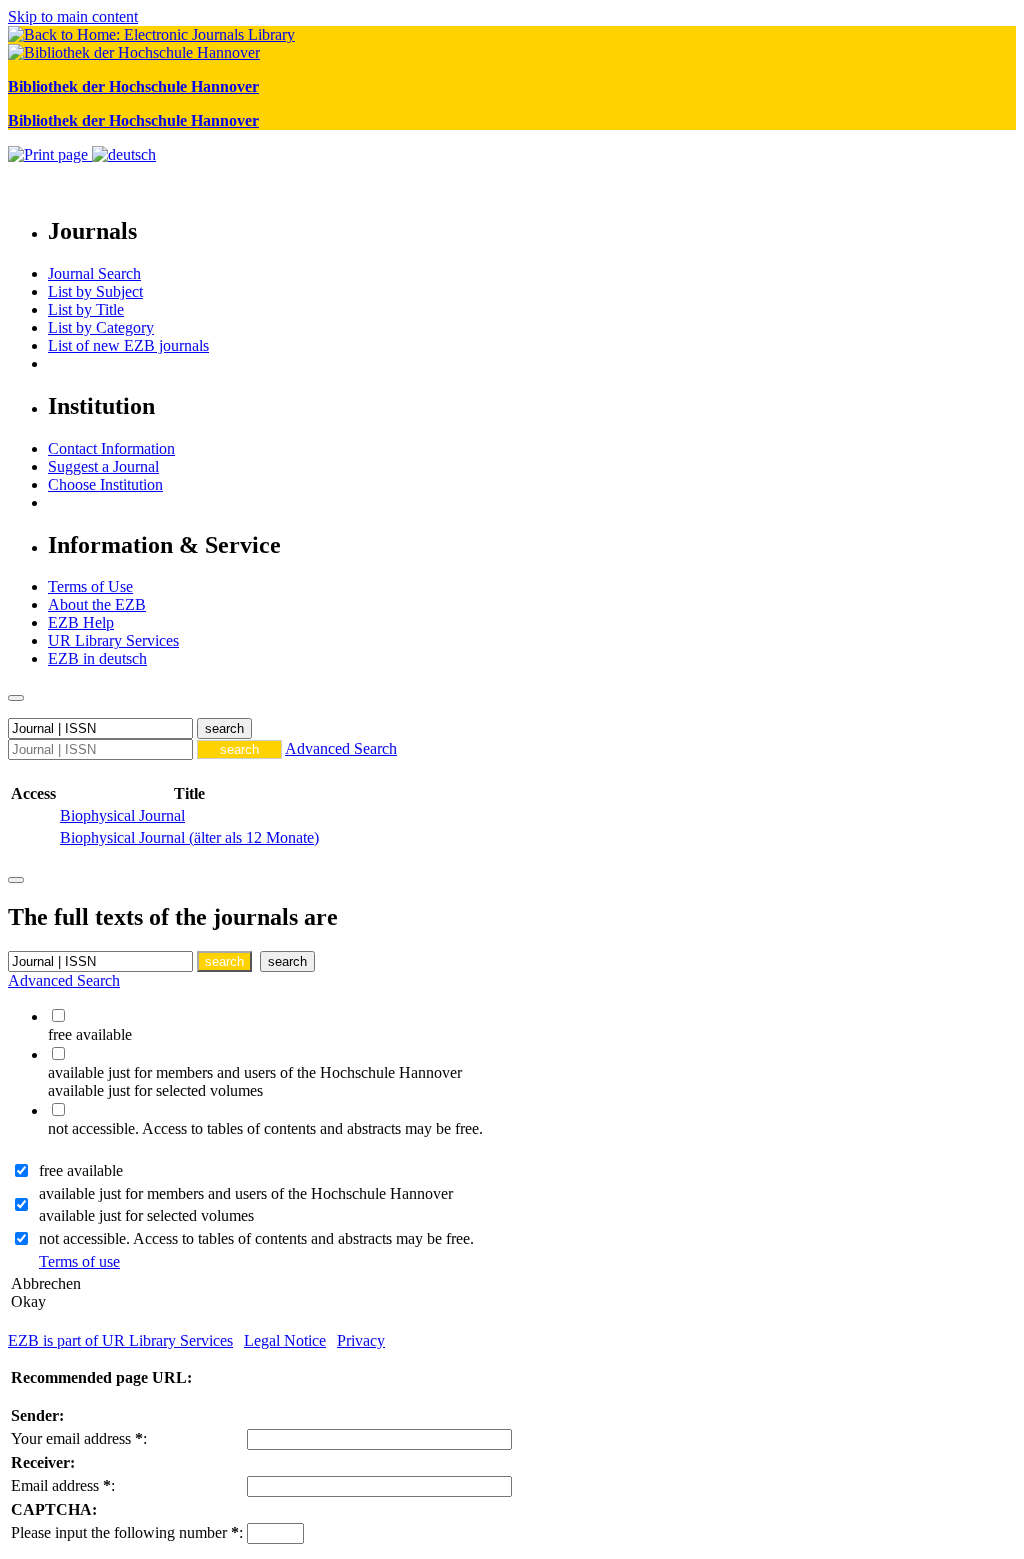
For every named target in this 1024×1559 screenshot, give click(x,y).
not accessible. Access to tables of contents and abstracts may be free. (256, 1238)
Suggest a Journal (103, 466)
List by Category (101, 327)
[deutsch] (124, 154)
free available (81, 1170)
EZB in (97, 658)
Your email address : (79, 1438)
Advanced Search (341, 748)
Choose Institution (105, 484)
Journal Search (94, 273)
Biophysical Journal (122, 815)
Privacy (361, 1340)
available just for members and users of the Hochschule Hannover (246, 1193)
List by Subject (95, 291)
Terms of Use (90, 586)
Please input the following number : (127, 1532)
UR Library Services (113, 640)
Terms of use (79, 1261)
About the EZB (97, 604)
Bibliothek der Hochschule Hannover (133, 86)
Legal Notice (285, 1340)
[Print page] (50, 154)
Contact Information (111, 448)
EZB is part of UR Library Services (120, 1340)
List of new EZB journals (128, 345)
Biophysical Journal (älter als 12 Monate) (189, 837)
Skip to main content (73, 16)
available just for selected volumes (146, 1215)
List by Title (86, 309)
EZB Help (81, 622)
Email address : (63, 1485)
